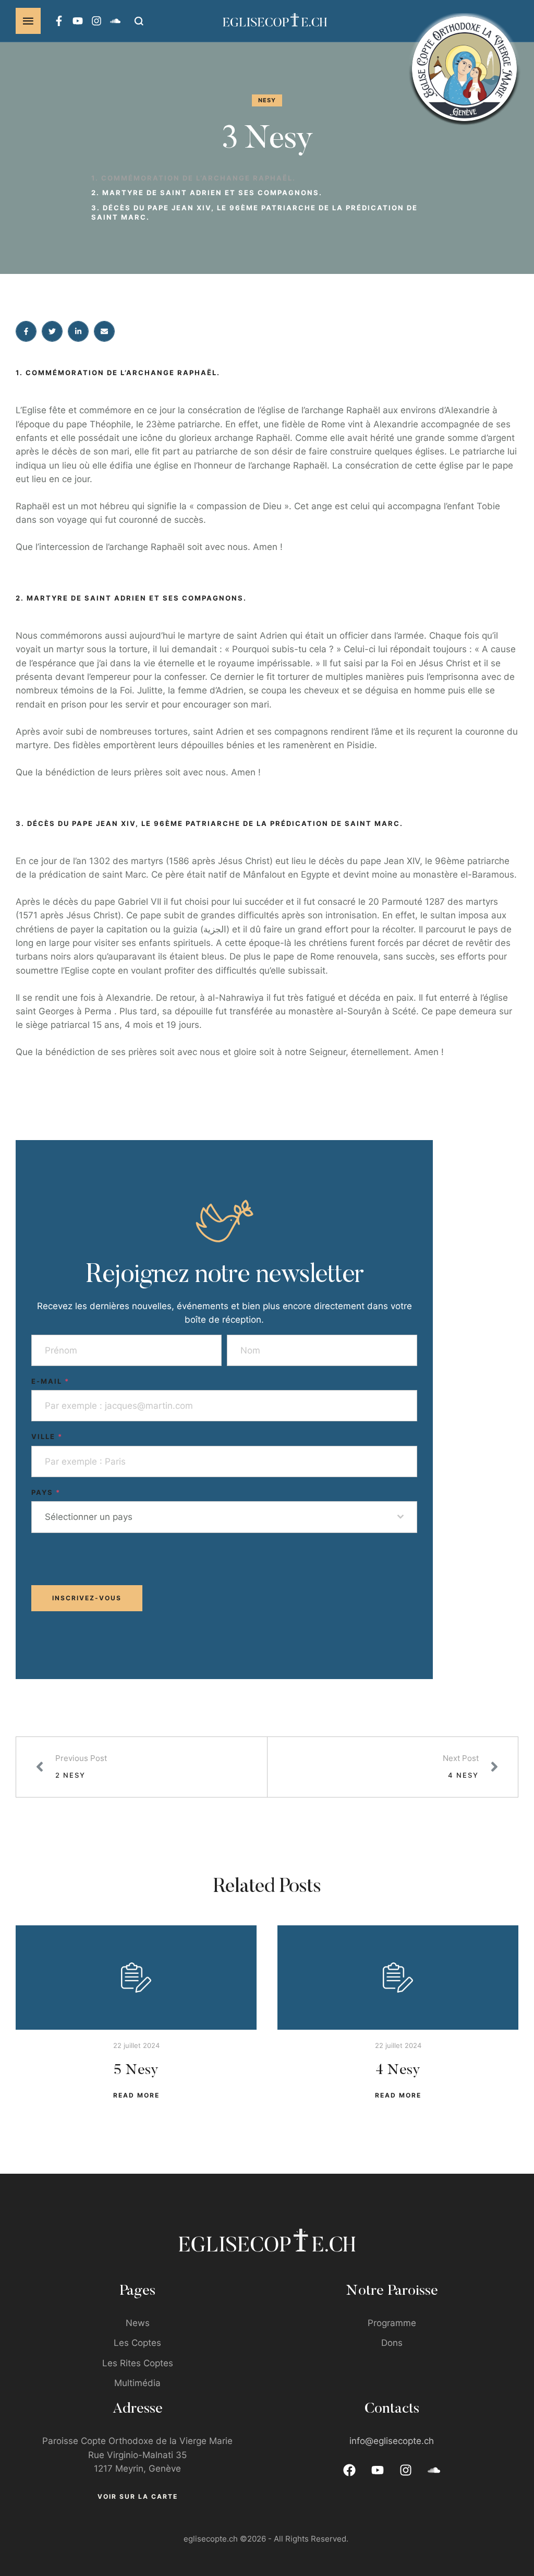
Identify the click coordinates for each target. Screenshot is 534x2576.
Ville (47, 1436)
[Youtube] (78, 21)
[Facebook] (26, 331)
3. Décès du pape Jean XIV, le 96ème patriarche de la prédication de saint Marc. (254, 212)
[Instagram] (96, 21)
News (138, 2323)
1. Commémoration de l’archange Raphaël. (193, 178)
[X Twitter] (52, 331)
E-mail (50, 1381)
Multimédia (137, 2383)
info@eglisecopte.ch (392, 2441)
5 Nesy (136, 2070)
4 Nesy (398, 2070)
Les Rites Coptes (138, 2363)
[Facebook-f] (59, 21)
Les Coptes (137, 2343)
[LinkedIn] (78, 331)
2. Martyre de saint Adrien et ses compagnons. (207, 193)
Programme (392, 2323)
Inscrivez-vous (87, 1598)
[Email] (104, 331)
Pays (46, 1492)
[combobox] (224, 1517)
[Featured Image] (136, 1978)
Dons (392, 2343)
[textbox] (221, 1517)
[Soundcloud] (115, 21)
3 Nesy (267, 140)
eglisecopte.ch (211, 2539)
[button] (28, 21)
